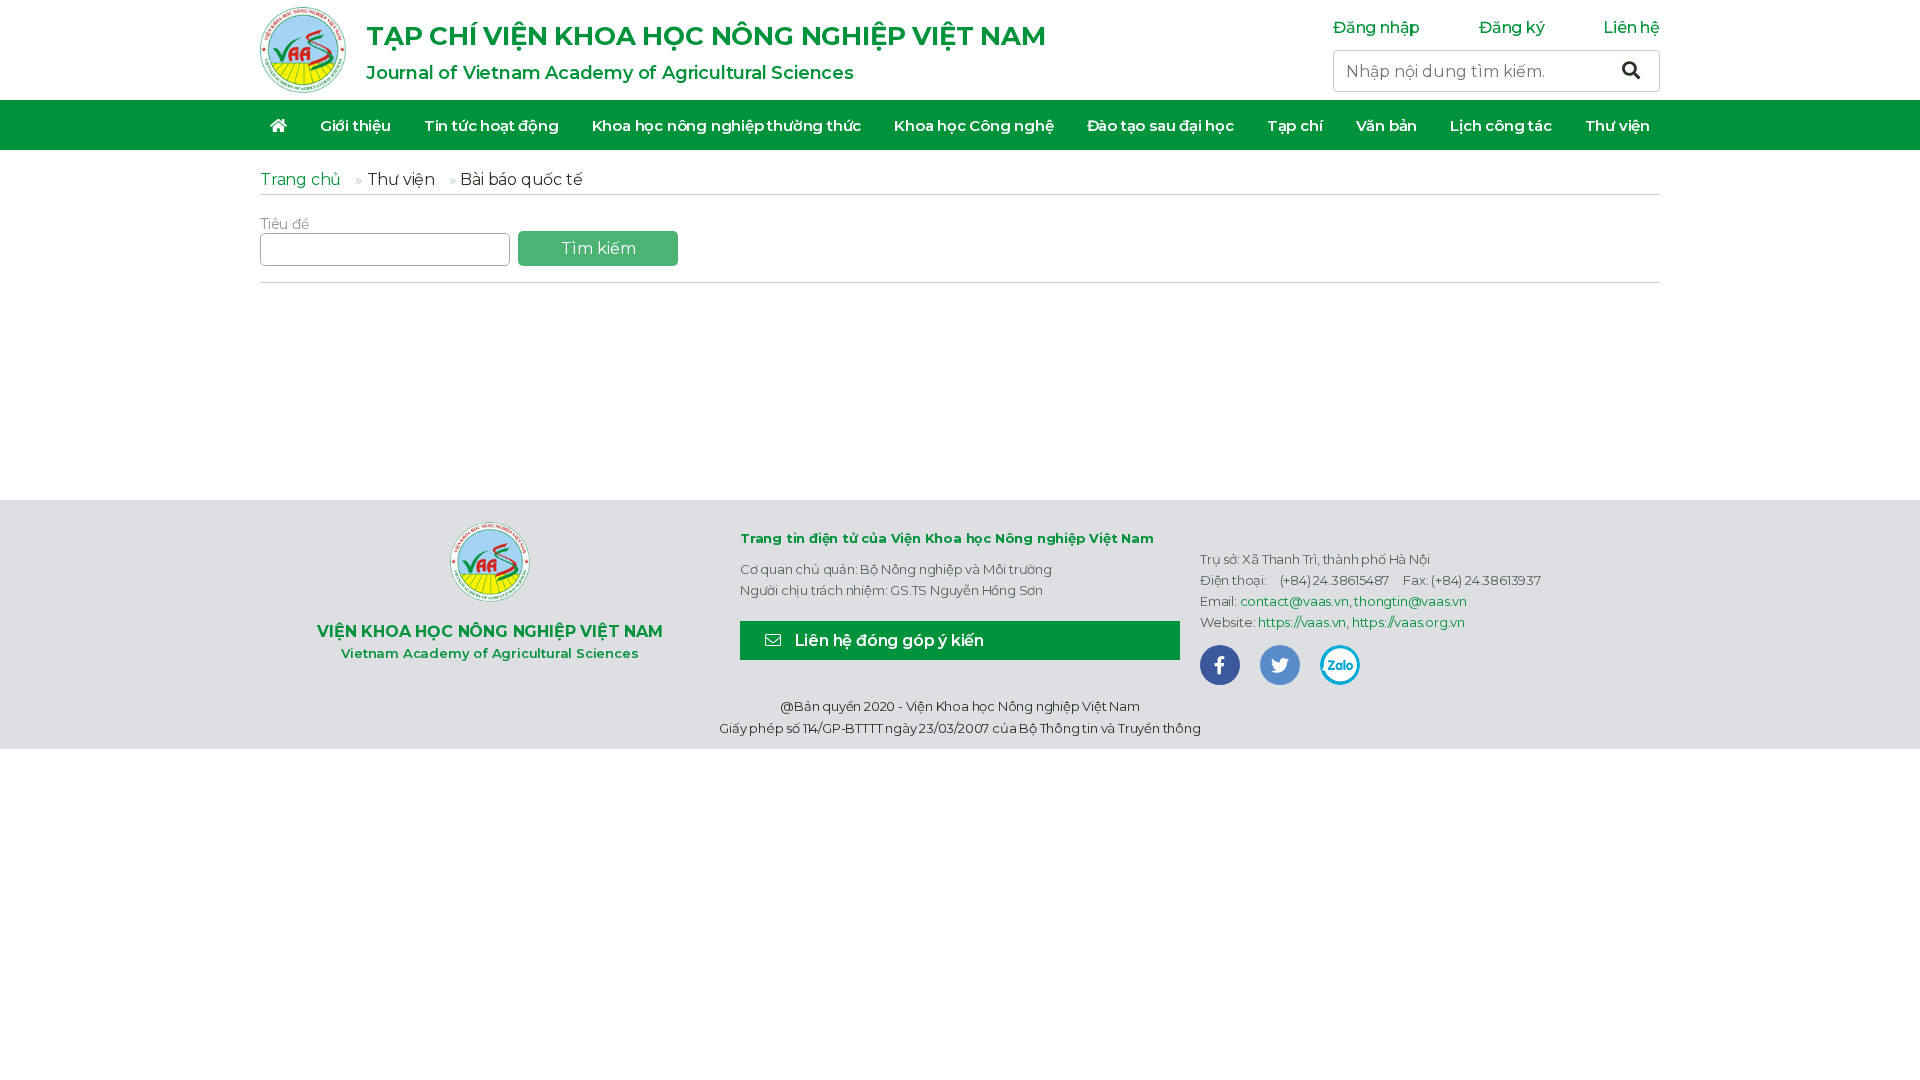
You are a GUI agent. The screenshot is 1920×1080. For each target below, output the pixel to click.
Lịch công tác (1500, 125)
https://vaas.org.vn (1408, 622)
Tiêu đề (284, 224)
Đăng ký (1512, 27)
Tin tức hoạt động (491, 125)
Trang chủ (300, 179)
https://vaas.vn (1302, 622)
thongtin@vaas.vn (1410, 601)
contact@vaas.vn (1294, 601)
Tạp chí (1295, 125)
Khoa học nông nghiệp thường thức (727, 125)
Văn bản (1387, 125)
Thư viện (1617, 125)
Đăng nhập (1376, 27)
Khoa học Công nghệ (973, 125)
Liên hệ (1631, 27)
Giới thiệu (355, 125)
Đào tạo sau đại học (1160, 125)
